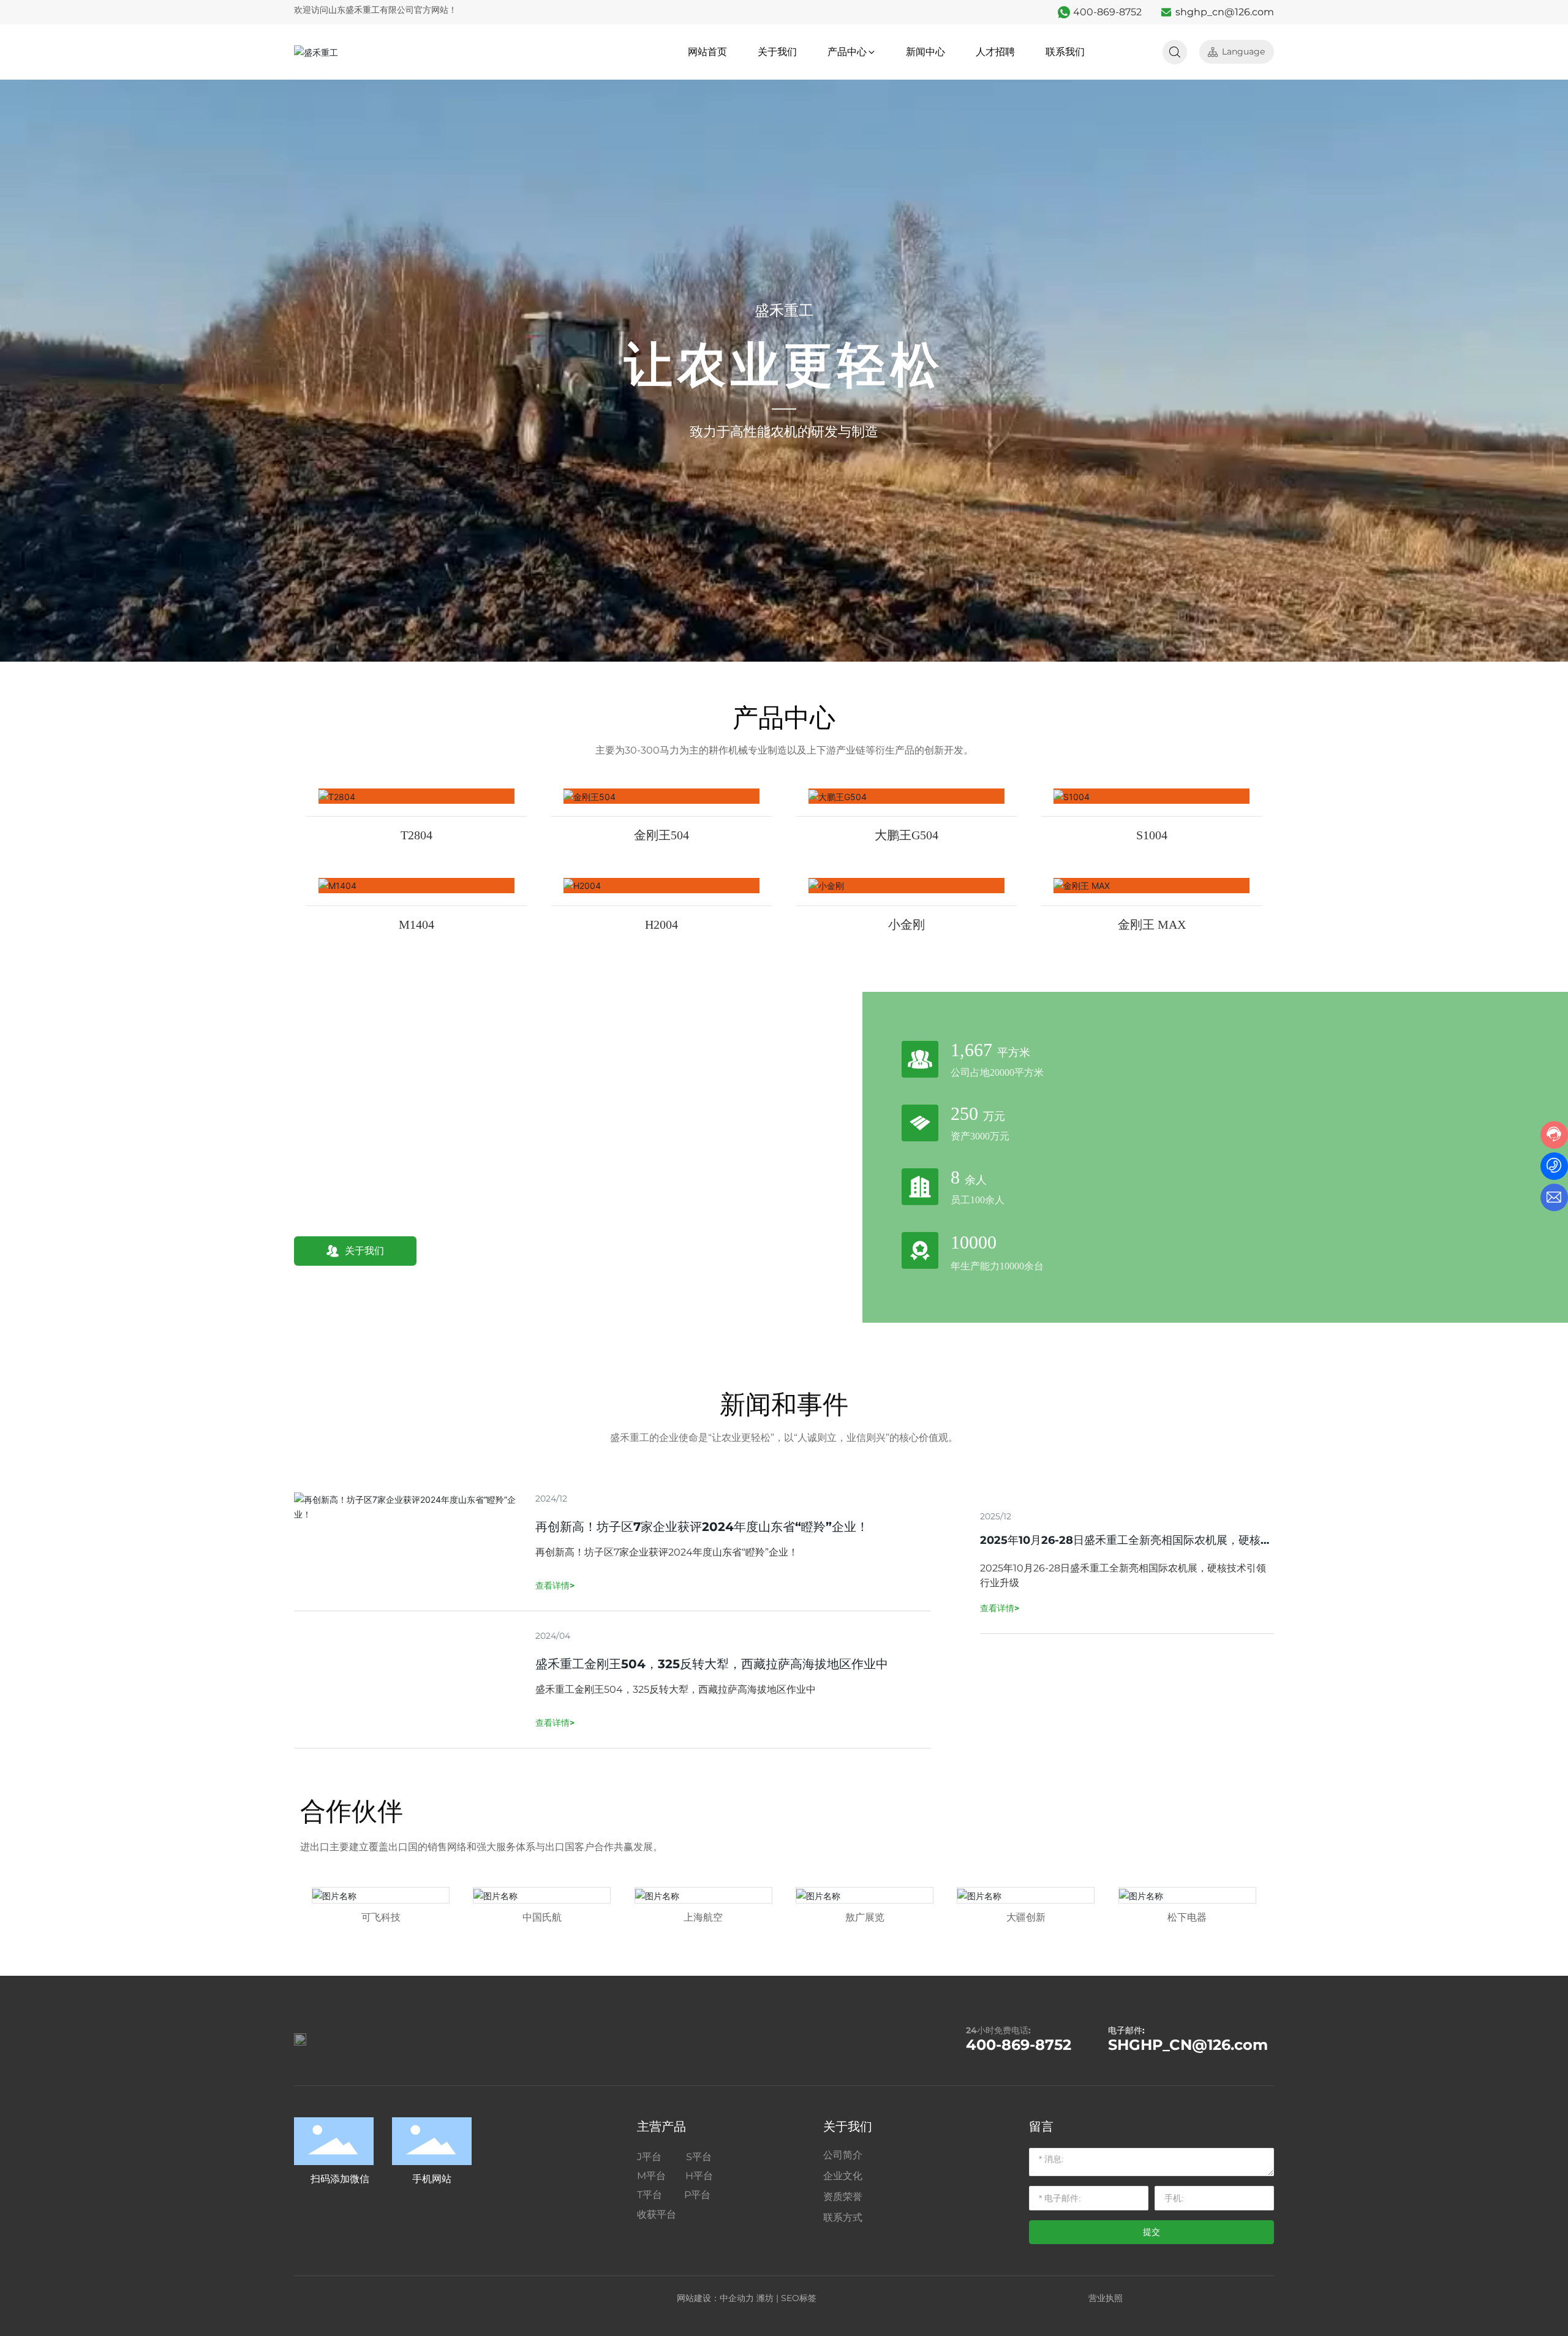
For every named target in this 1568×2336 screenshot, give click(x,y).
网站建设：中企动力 (715, 2298)
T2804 (417, 835)
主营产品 (661, 2126)
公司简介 (843, 2155)
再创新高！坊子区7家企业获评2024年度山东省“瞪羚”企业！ (702, 1527)
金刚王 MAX (1152, 924)
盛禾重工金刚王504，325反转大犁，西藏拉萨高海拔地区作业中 (712, 1664)
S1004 (1152, 835)
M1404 (417, 924)
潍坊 (765, 2298)
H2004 (661, 924)
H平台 (693, 2176)
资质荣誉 (843, 2197)
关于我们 (848, 2126)
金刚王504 (661, 835)
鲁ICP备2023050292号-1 (1213, 2298)
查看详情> (1000, 1608)
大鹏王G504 (907, 835)
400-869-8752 (1107, 12)
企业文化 (843, 2176)
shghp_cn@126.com (1225, 12)
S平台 (698, 2157)
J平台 (657, 2157)
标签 (808, 2298)
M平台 (655, 2176)
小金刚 (907, 924)
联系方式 (843, 2217)
